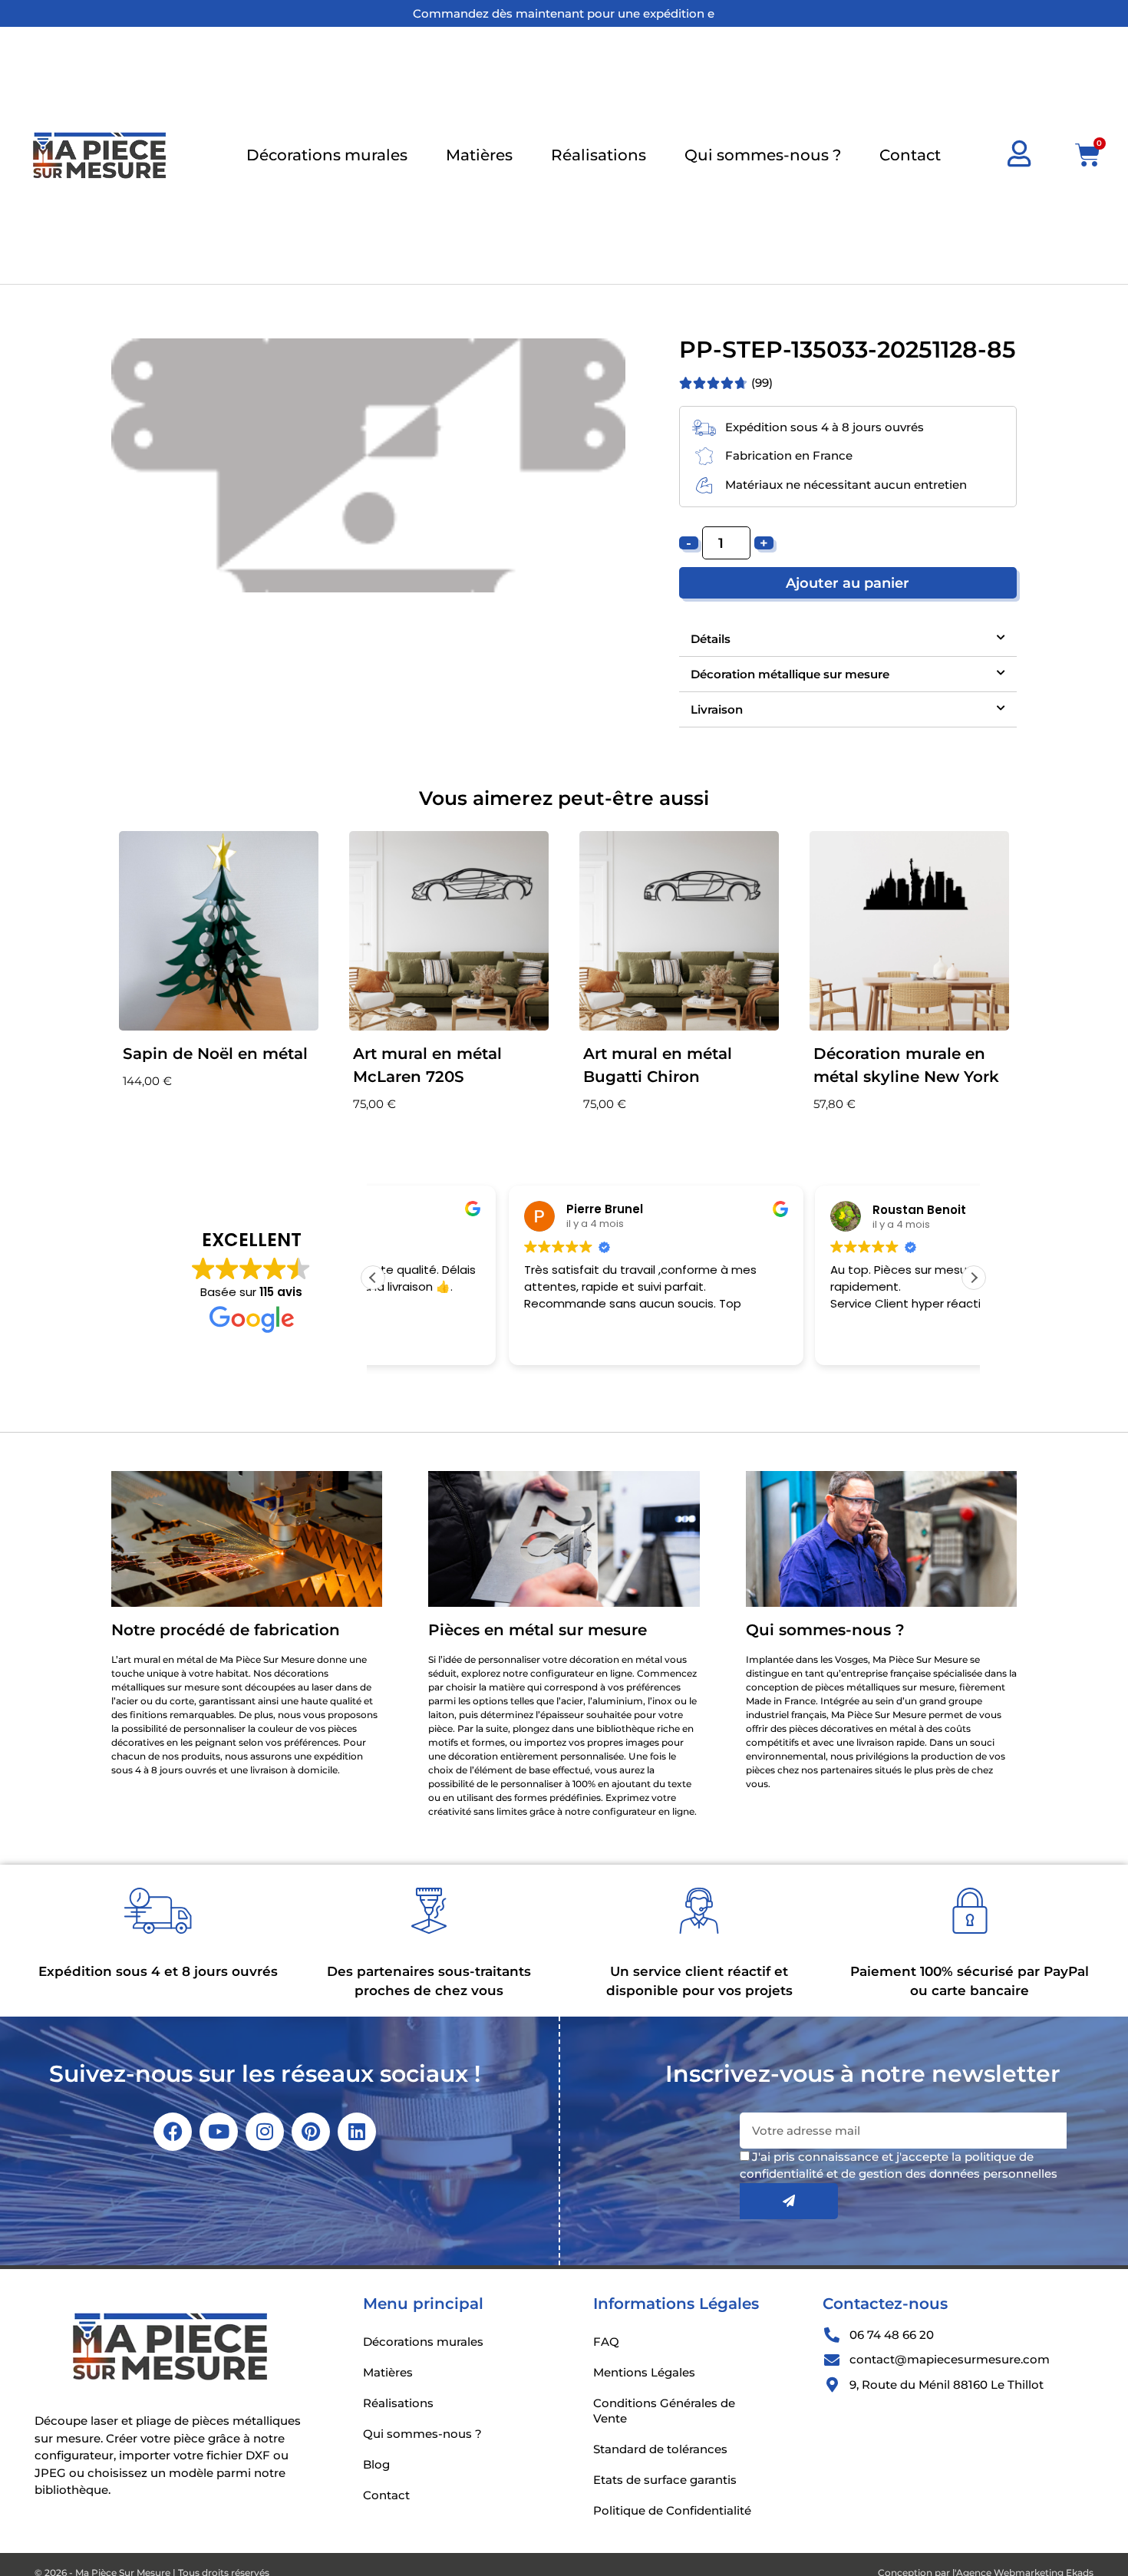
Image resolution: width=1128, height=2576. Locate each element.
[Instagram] (265, 2132)
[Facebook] (173, 2132)
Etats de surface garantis (665, 2480)
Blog (376, 2464)
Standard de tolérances (660, 2449)
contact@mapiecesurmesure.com (950, 2359)
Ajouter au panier (848, 583)
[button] (848, 639)
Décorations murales (327, 155)
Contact (910, 155)
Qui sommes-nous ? (763, 155)
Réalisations (599, 155)
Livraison (717, 709)
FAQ (606, 2342)
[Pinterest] (311, 2132)
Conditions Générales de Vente (664, 2411)
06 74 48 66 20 (892, 2335)
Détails (711, 639)
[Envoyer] (789, 2201)
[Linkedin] (357, 2132)
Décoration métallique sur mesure (790, 674)
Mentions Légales (644, 2372)
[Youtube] (219, 2132)
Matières (479, 155)
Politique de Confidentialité (672, 2510)
